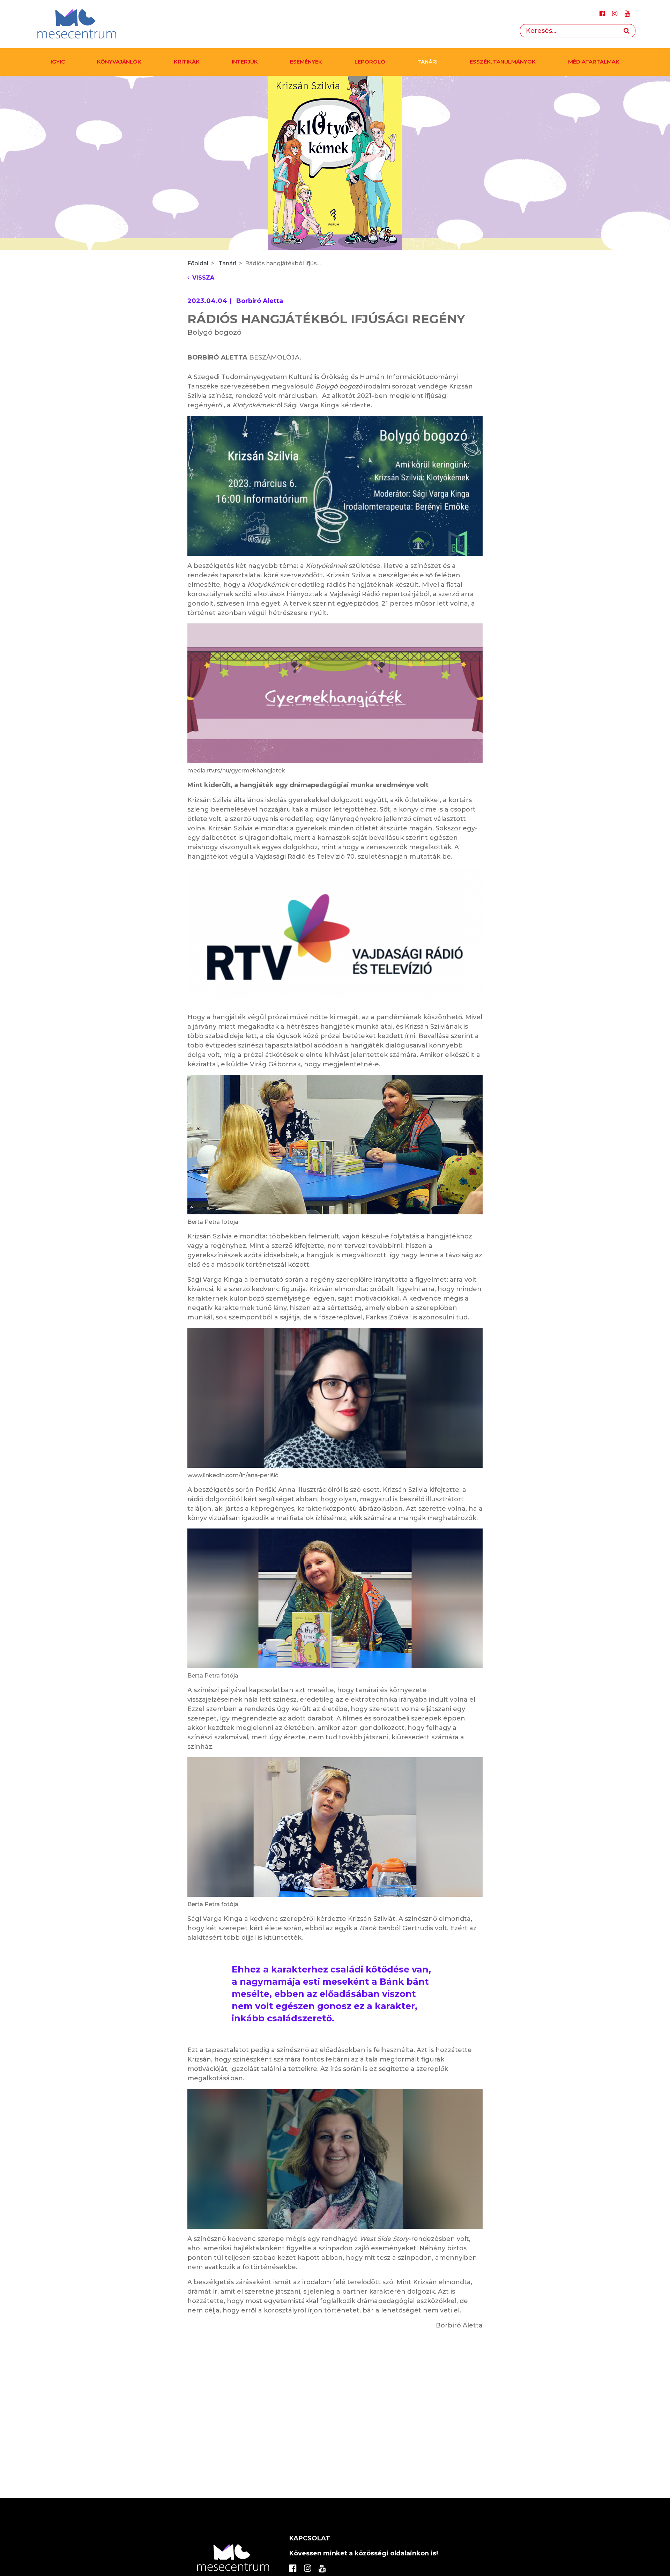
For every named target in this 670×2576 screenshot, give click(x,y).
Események (306, 62)
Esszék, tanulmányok (503, 62)
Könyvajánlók (119, 62)
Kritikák (187, 62)
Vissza (203, 278)
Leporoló (370, 62)
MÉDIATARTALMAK (594, 62)
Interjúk (245, 62)
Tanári (427, 62)
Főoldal (198, 263)
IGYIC (58, 62)
